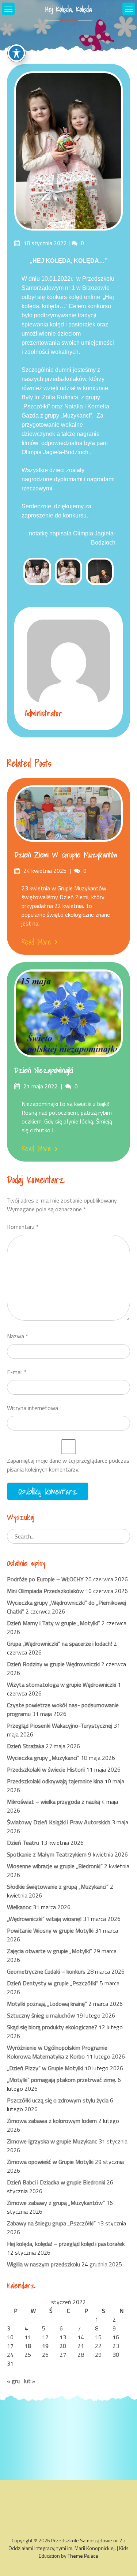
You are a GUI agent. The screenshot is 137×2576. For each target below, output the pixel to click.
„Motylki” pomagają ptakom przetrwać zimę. (62, 2080)
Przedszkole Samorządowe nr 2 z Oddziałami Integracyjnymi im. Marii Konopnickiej (67, 2544)
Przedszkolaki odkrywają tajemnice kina (55, 1781)
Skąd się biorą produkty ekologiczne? (52, 2027)
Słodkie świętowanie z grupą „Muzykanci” (58, 1887)
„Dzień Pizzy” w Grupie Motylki (45, 2068)
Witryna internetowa (33, 1408)
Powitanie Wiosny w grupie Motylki (50, 1930)
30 (116, 2355)
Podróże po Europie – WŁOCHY (45, 1579)
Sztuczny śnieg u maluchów (41, 2015)
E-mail (17, 1372)
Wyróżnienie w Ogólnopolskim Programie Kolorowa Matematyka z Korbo (57, 2052)
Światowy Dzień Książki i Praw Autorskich (59, 1822)
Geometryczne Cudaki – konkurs (46, 1971)
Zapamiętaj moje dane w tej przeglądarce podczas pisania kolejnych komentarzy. (68, 1465)
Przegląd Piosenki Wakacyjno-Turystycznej (60, 1726)
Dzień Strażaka (26, 1746)
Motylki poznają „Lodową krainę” (47, 2004)
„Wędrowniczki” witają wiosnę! (44, 1919)
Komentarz (23, 1227)
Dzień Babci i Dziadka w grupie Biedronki (56, 2182)
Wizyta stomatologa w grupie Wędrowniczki (62, 1685)
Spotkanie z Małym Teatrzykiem (47, 1854)
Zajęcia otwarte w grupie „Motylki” (50, 1951)
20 (63, 2346)
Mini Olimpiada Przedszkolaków (45, 1591)
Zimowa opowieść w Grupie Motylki (50, 2162)
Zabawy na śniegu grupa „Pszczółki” (51, 2223)
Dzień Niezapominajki (44, 1070)
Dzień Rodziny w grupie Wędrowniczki (53, 1664)
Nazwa (18, 1336)
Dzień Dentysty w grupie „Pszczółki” (53, 1983)
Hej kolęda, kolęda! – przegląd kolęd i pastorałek (66, 2244)
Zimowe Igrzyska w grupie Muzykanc (52, 2141)
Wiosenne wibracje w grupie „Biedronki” (55, 1866)
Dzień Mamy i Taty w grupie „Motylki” (54, 1623)
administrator (44, 713)
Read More (36, 942)
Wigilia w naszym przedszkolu (43, 2264)
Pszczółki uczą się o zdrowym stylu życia (58, 2100)
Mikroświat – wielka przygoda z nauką (54, 1802)
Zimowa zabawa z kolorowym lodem (52, 2121)
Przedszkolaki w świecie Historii (46, 1769)
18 (28, 2346)
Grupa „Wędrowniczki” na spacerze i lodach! (60, 1644)
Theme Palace (83, 2556)
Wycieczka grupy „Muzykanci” (43, 1758)
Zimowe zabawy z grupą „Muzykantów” (56, 2203)
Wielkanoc (19, 1907)
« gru (13, 2381)
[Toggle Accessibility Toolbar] (16, 53)
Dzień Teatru (23, 1843)
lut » (30, 2381)
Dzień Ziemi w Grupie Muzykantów (66, 855)
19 (45, 2346)
